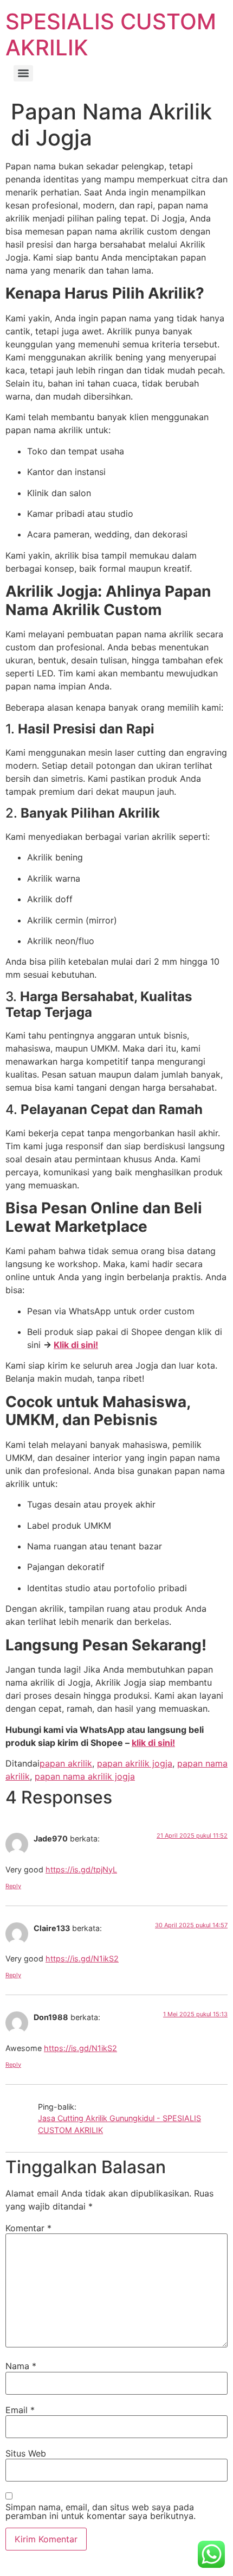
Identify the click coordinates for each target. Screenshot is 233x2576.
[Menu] (23, 73)
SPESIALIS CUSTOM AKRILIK (111, 34)
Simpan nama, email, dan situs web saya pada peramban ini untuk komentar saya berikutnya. (101, 2511)
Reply (13, 1886)
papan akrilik (66, 1763)
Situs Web (26, 2453)
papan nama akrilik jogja (85, 1776)
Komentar (28, 2228)
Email (20, 2410)
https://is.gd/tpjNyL (81, 1869)
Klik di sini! (76, 1345)
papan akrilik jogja (135, 1763)
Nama (21, 2366)
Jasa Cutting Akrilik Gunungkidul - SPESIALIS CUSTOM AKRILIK (119, 2124)
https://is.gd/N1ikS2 (82, 1958)
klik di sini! (153, 1743)
